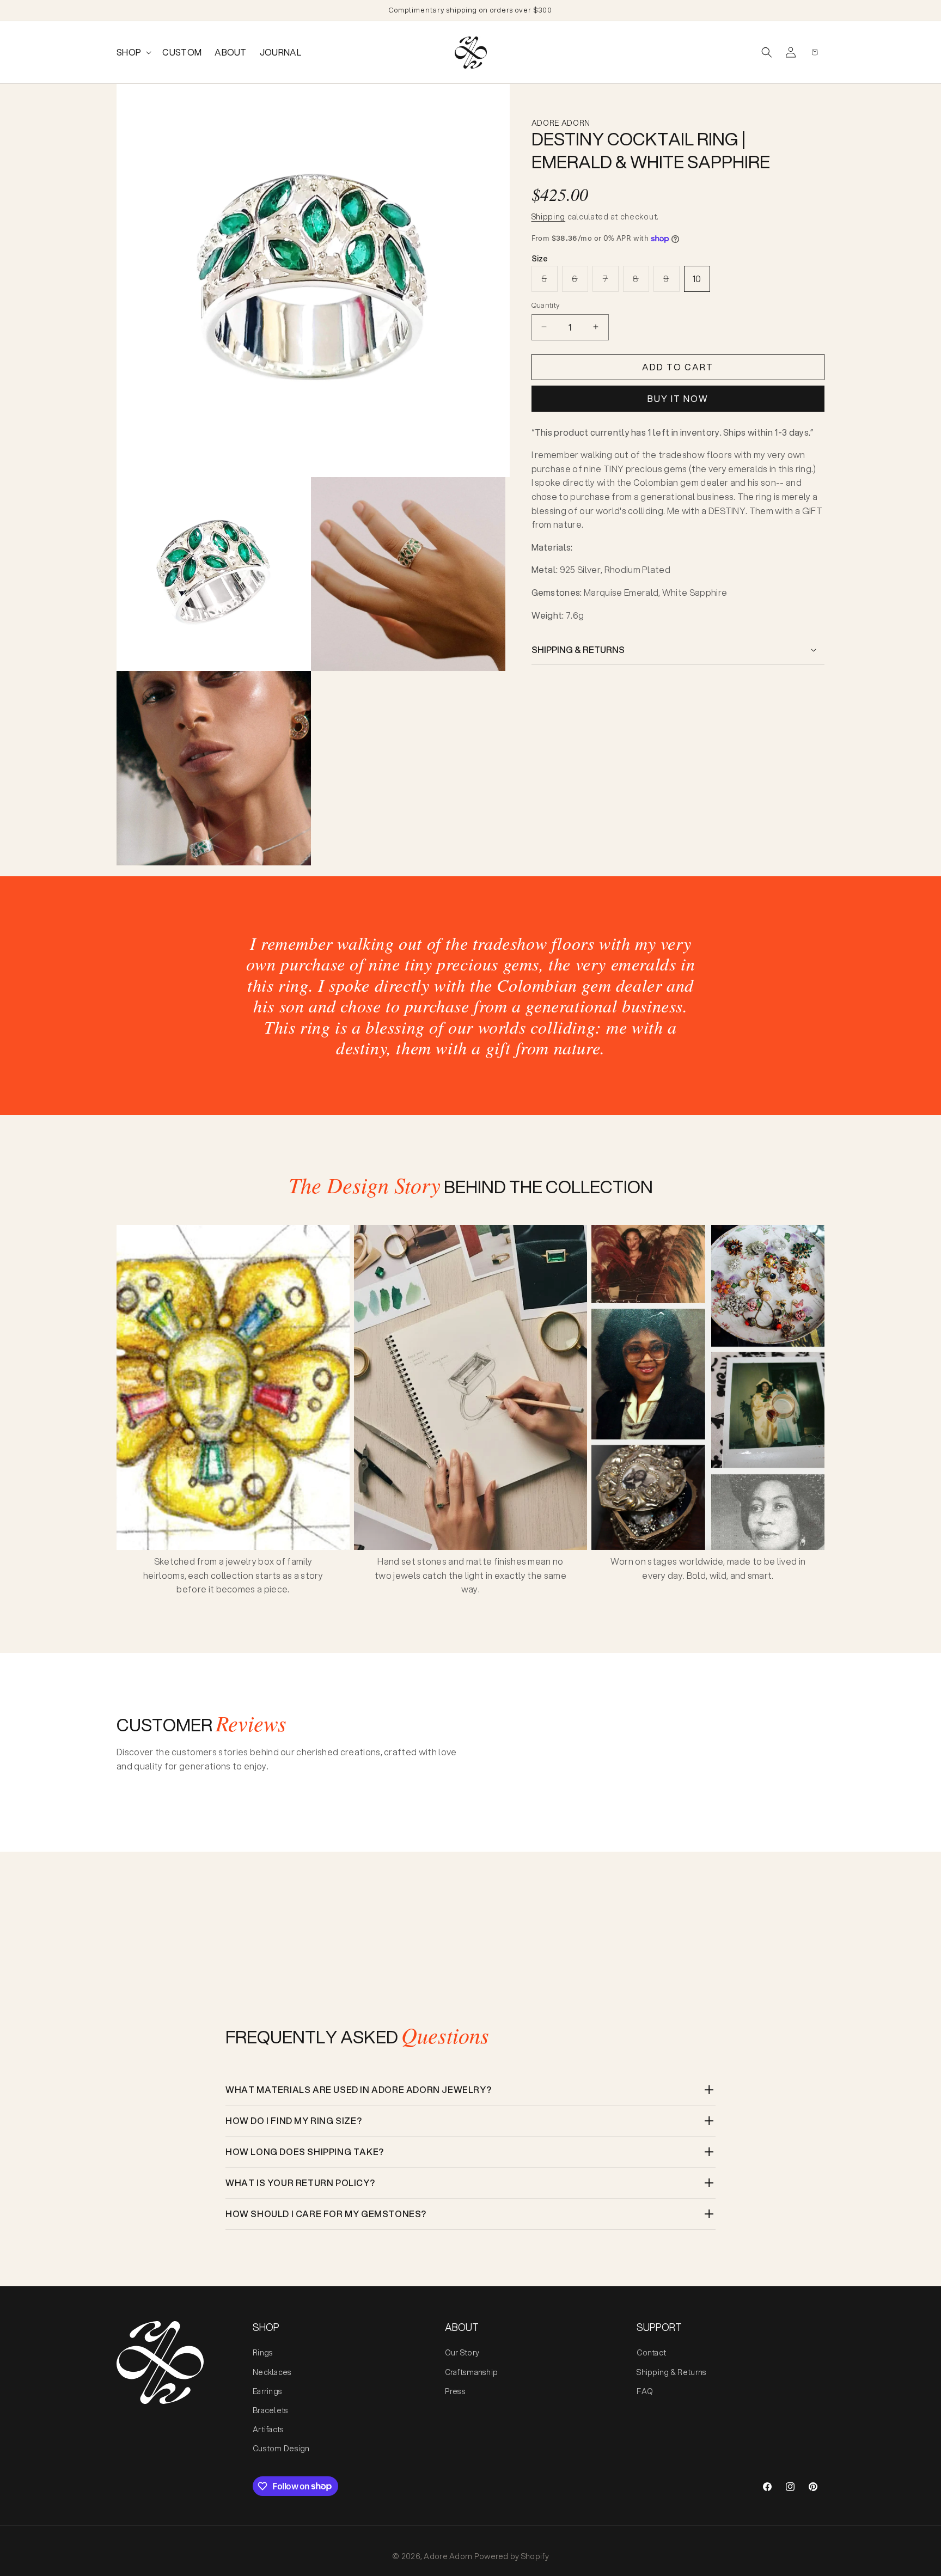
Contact (651, 2353)
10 (697, 279)
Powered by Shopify (512, 2556)
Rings (263, 2353)
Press (455, 2391)
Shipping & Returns (671, 2372)
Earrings (267, 2391)
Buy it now (678, 398)
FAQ (645, 2391)
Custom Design (281, 2449)
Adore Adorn (448, 2556)
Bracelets (271, 2410)
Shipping (549, 217)
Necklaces (272, 2372)
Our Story (462, 2353)
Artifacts (268, 2430)
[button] (133, 53)
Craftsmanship (472, 2372)
